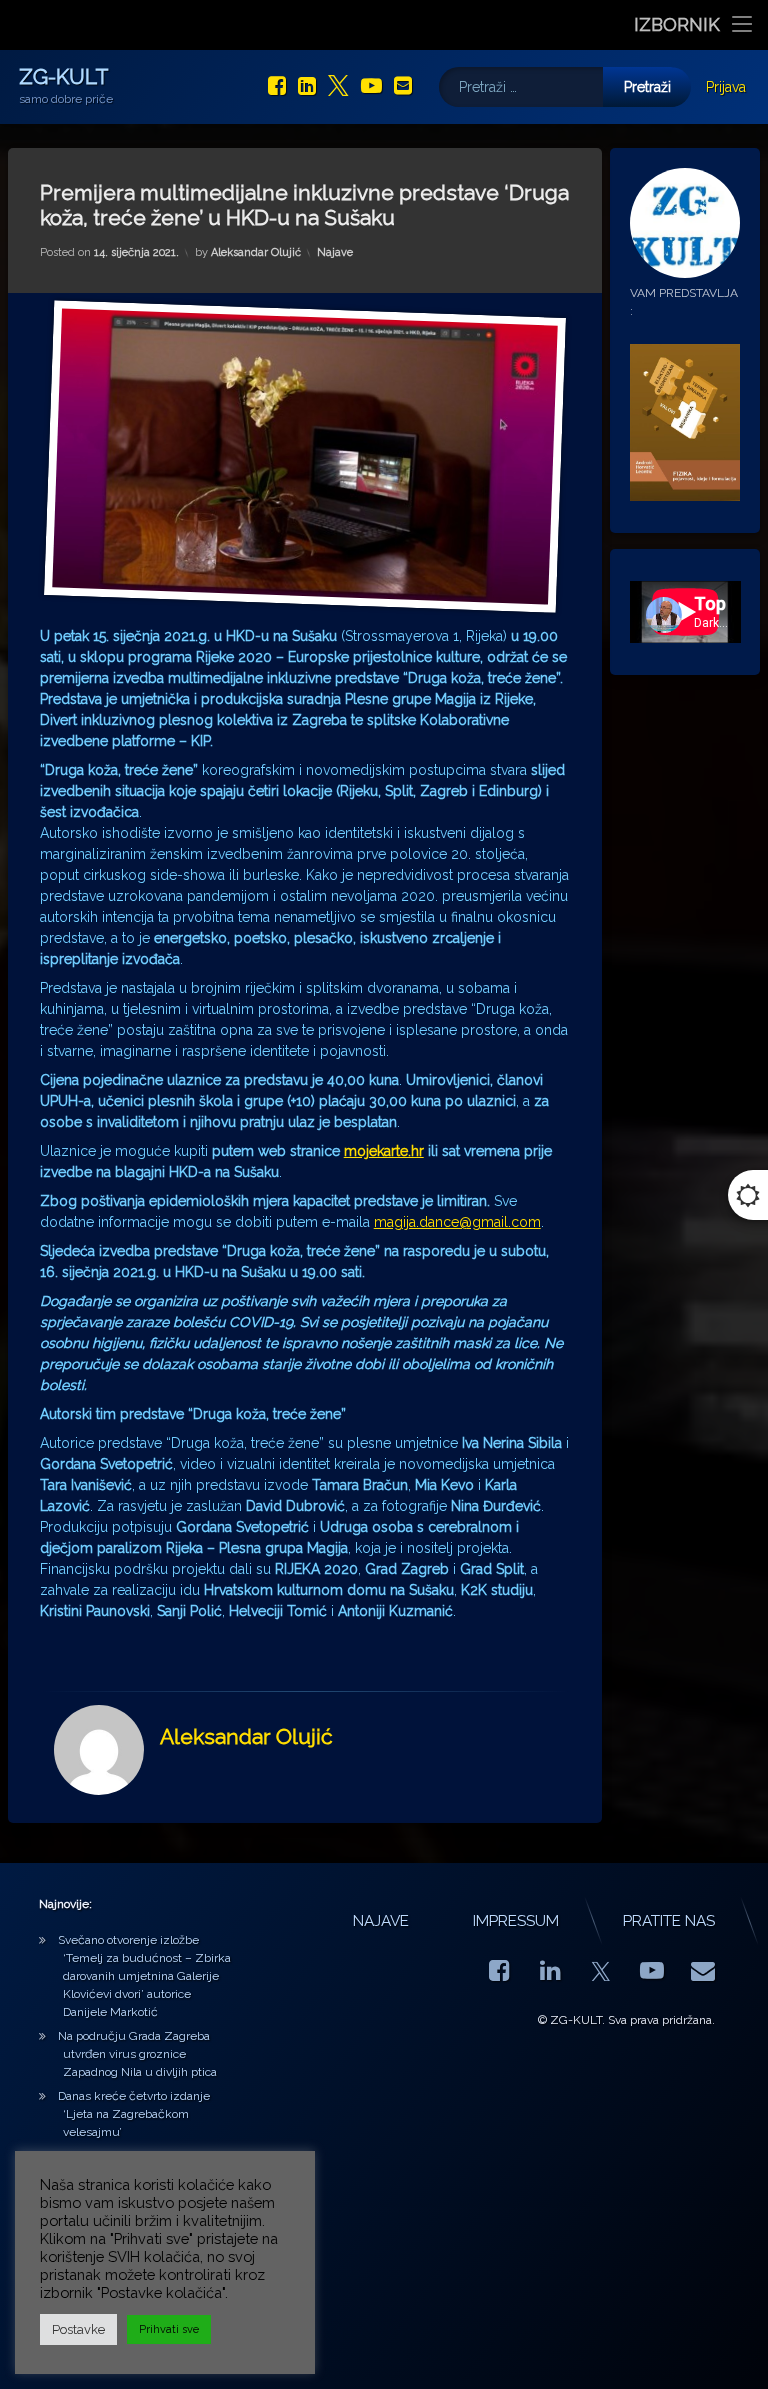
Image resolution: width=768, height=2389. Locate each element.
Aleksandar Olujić (256, 252)
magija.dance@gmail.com (457, 1222)
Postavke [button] (78, 2329)
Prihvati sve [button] (169, 2329)
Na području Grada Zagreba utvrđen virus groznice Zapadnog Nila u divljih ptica (137, 2054)
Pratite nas (669, 1921)
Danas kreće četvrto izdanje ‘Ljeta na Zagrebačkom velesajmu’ (134, 2114)
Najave (335, 252)
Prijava (726, 87)
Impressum (516, 1921)
